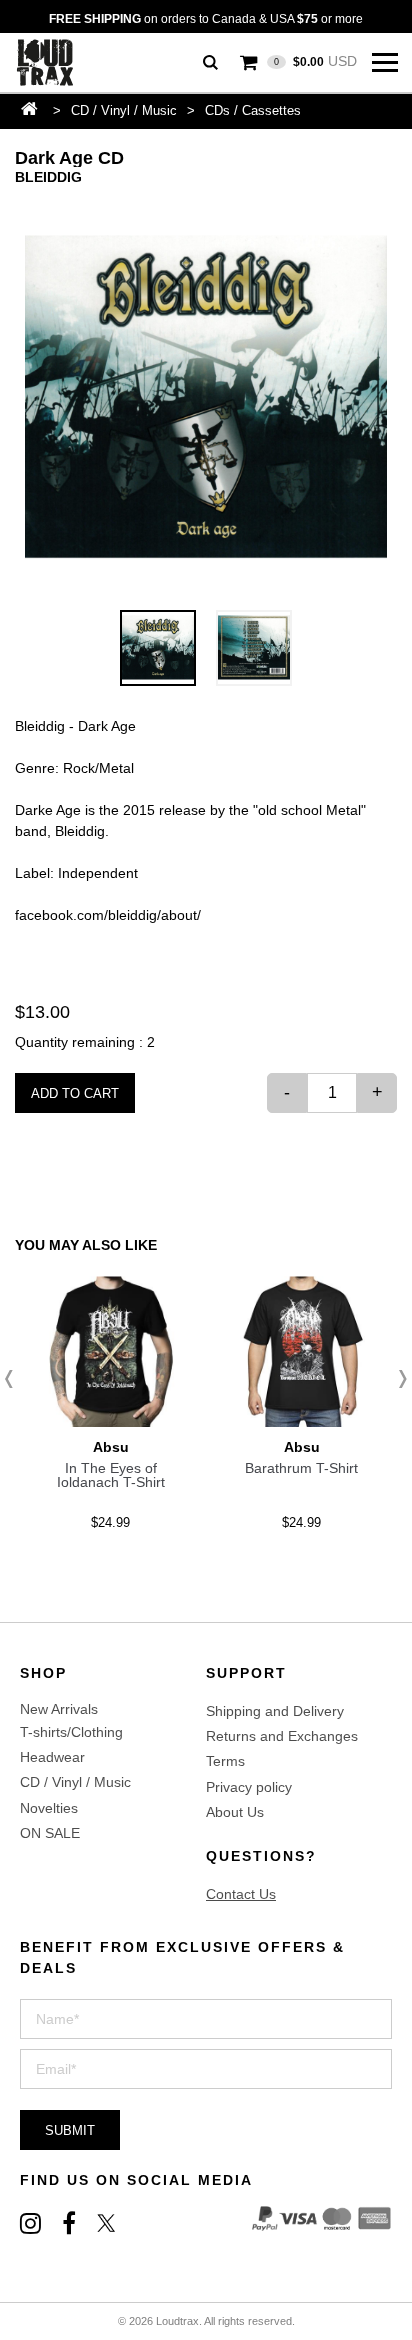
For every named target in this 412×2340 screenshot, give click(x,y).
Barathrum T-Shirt (301, 1468)
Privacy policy (249, 1787)
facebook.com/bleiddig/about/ (108, 915)
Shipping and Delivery (275, 1711)
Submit (70, 2130)
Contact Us (241, 1894)
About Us (235, 1812)
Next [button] (397, 1379)
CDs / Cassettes (253, 110)
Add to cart (75, 1093)
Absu (111, 1447)
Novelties (49, 1808)
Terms (225, 1761)
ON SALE (50, 1833)
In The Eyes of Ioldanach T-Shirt (111, 1475)
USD (315, 61)
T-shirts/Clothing (71, 1732)
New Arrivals (59, 1709)
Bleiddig (48, 177)
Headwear (52, 1757)
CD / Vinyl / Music (124, 110)
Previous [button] (15, 1379)
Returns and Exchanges (282, 1736)
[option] (206, 399)
